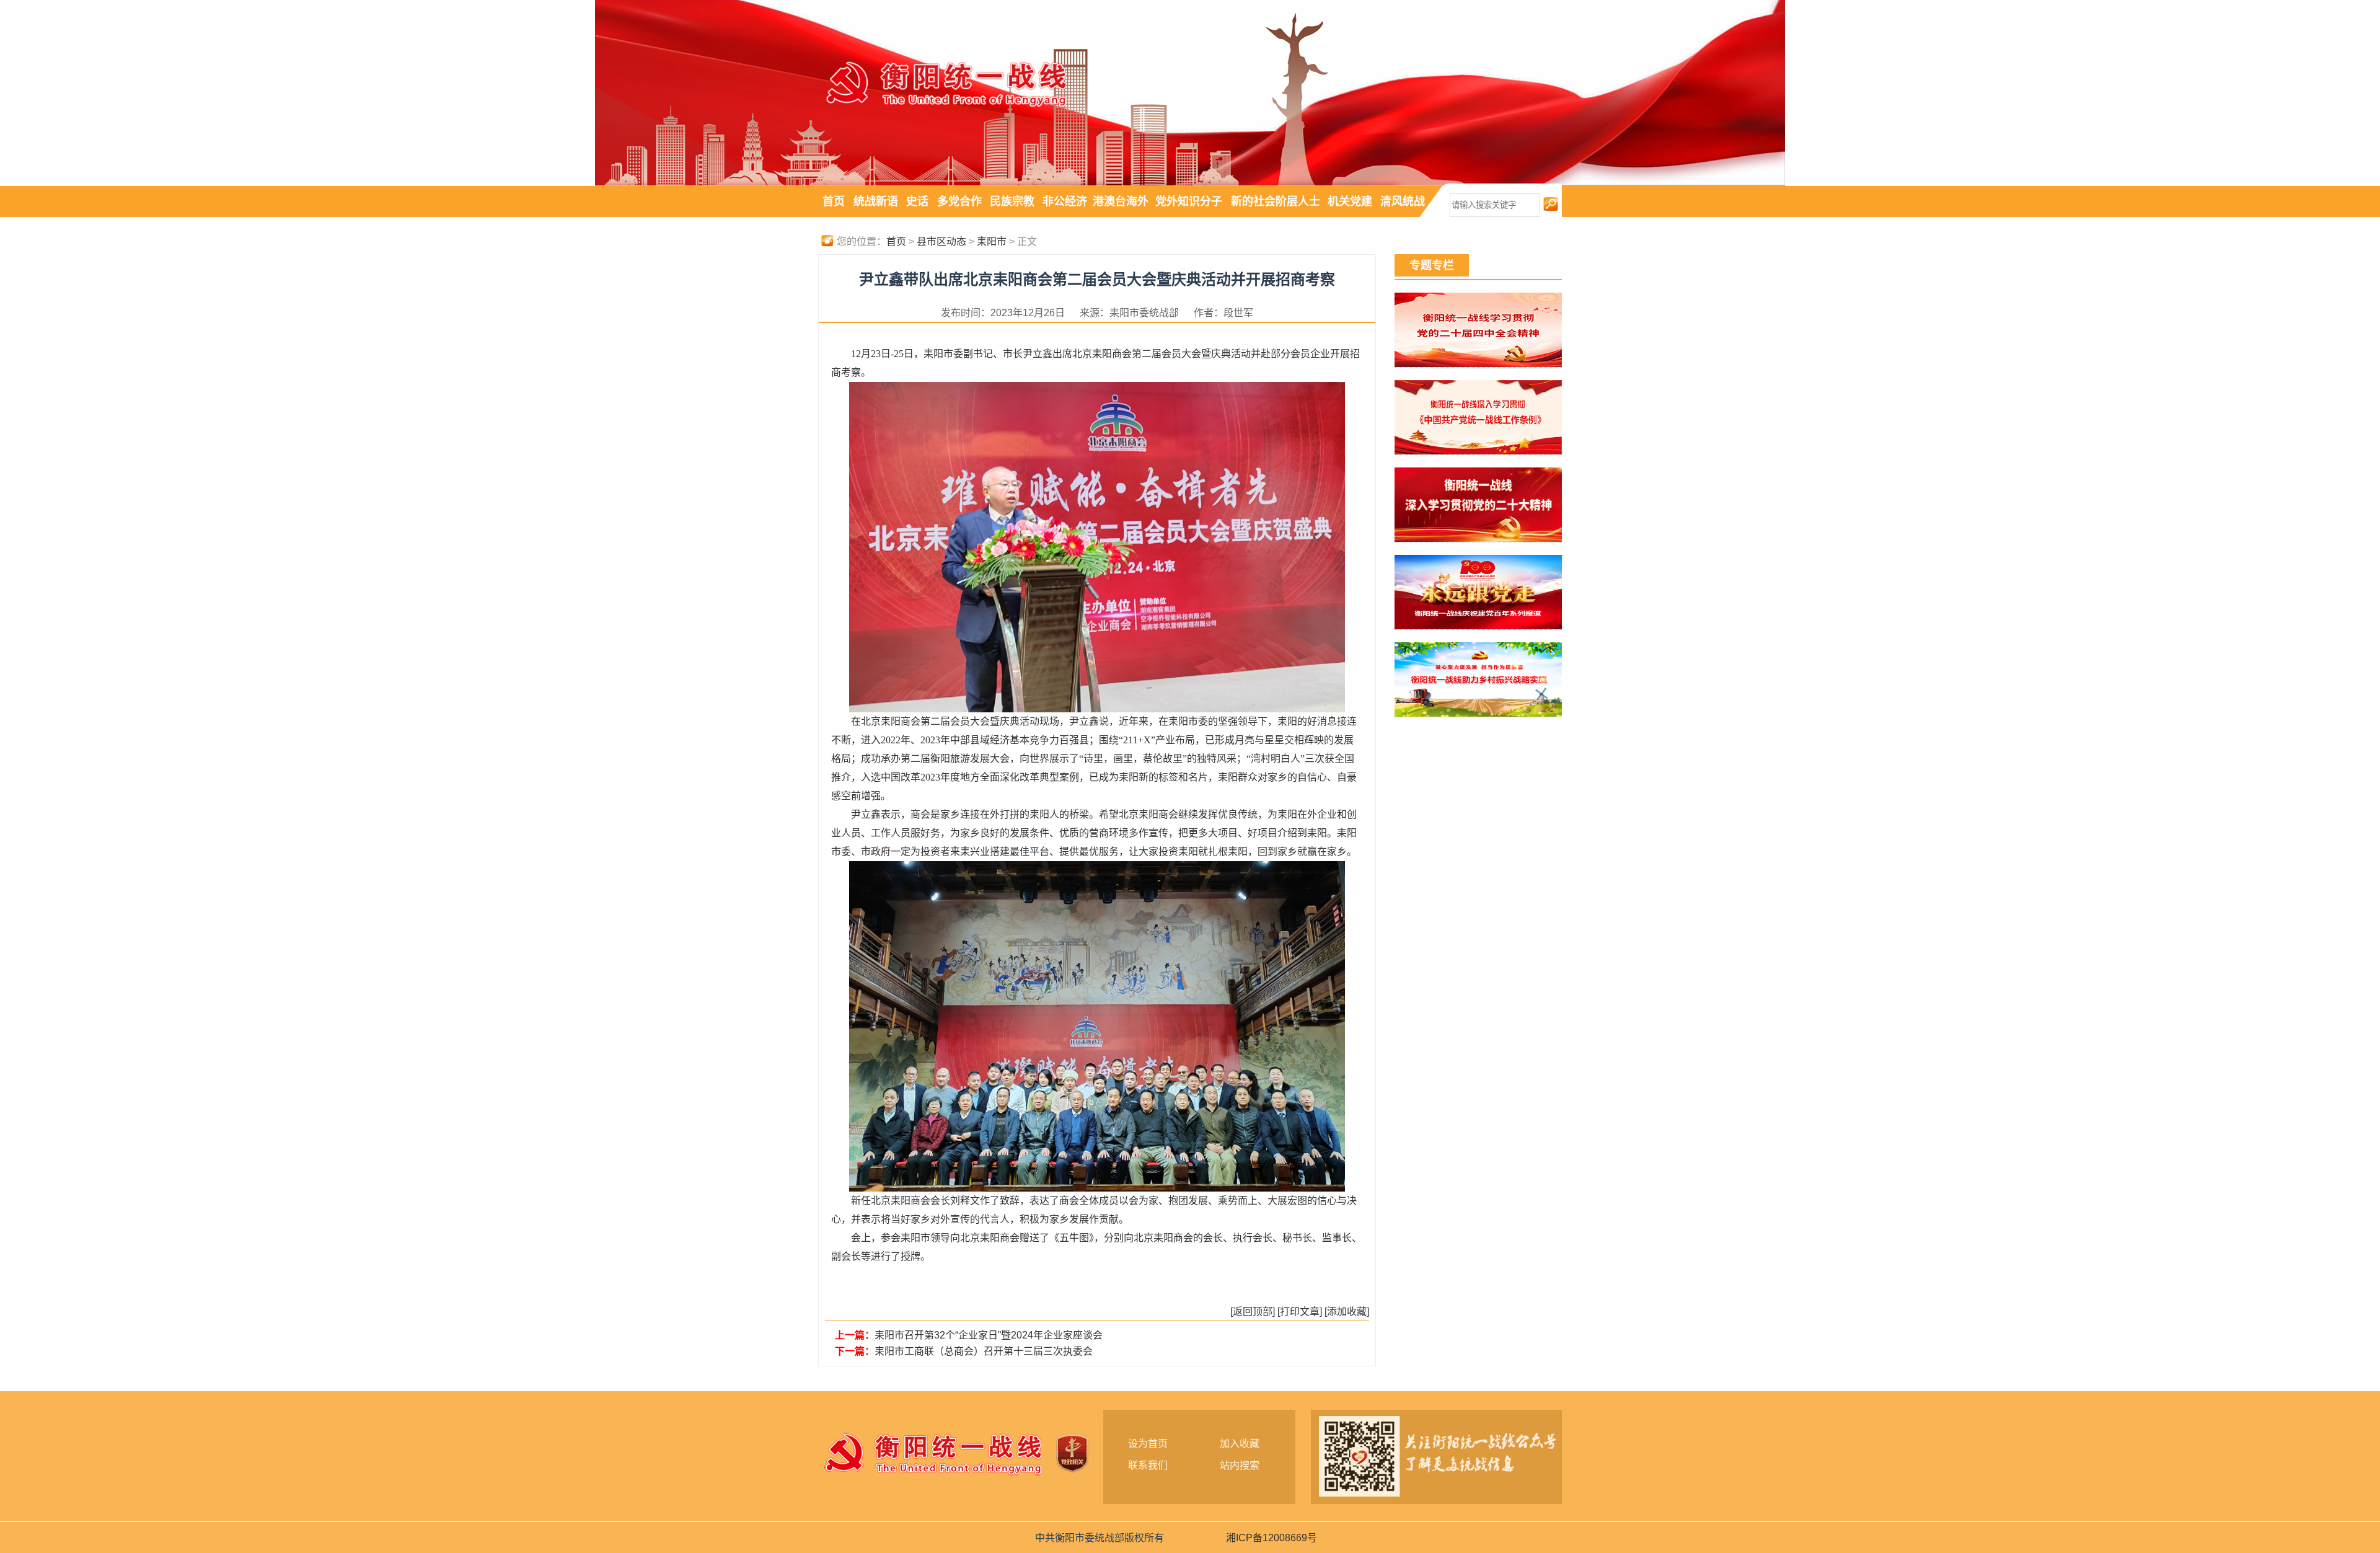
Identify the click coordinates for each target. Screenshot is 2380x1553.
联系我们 (1148, 1465)
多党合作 (959, 201)
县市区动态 (941, 241)
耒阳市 (992, 241)
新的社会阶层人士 (1276, 201)
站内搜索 (1240, 1465)
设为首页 (1148, 1444)
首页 (834, 201)
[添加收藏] (1347, 1312)
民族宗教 (1012, 201)
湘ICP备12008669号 (1272, 1538)
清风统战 (1403, 201)
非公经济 (1065, 201)
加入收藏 (1240, 1444)
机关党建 (1350, 201)
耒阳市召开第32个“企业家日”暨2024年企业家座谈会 (989, 1335)
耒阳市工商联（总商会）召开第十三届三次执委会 (984, 1351)
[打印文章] (1300, 1312)
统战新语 (876, 201)
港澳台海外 (1121, 201)
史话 (917, 201)
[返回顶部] (1253, 1312)
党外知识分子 (1189, 201)
